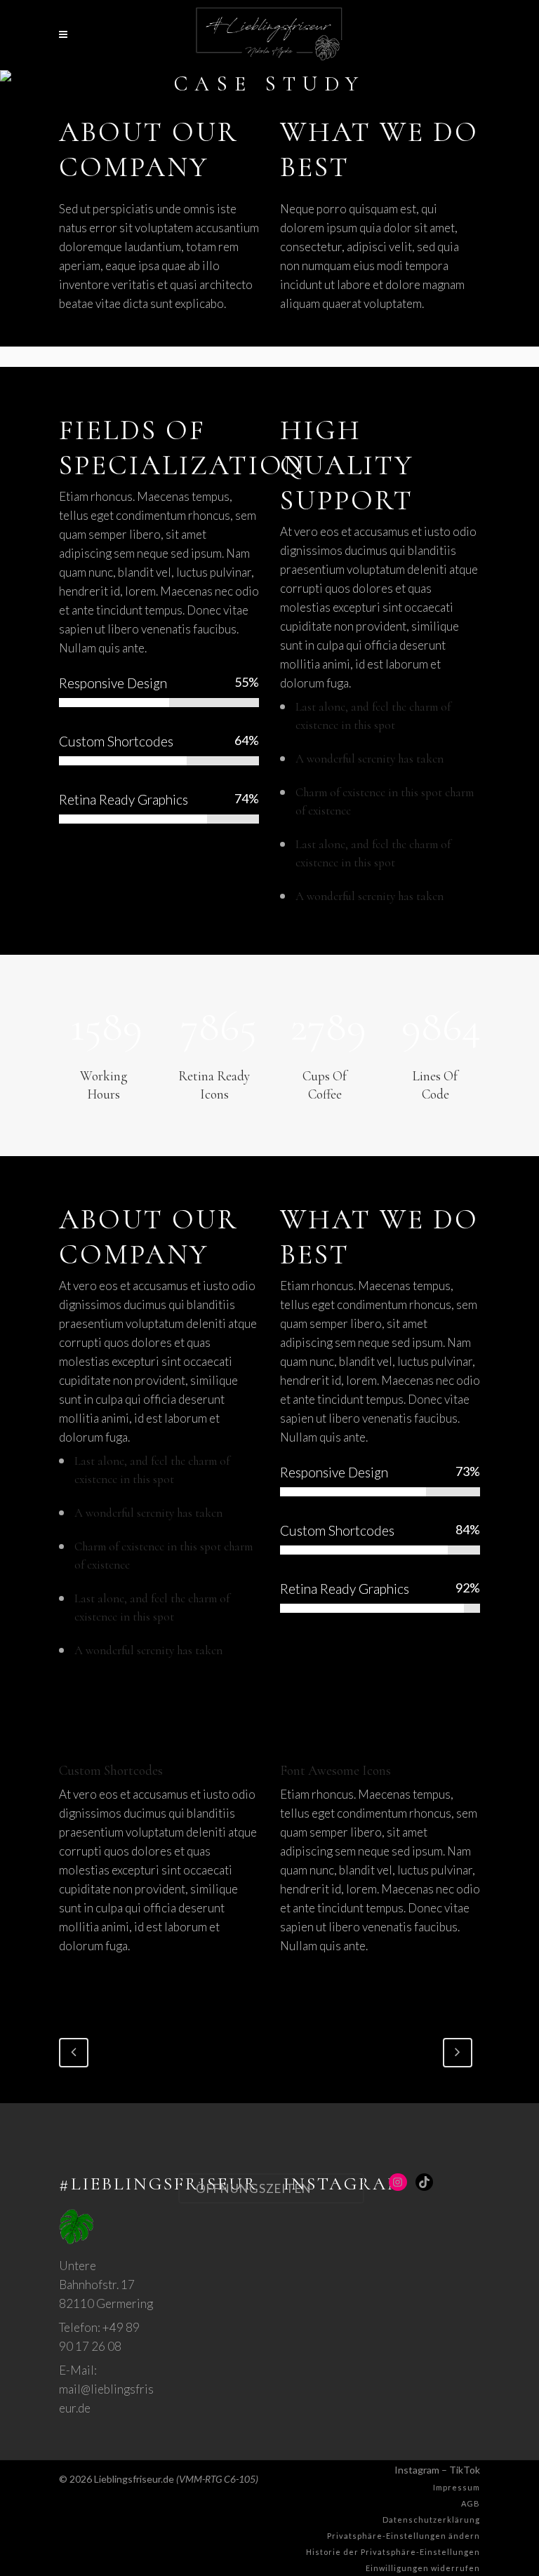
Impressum (457, 2487)
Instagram (417, 2470)
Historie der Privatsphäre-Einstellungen (393, 2552)
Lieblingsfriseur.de (134, 2479)
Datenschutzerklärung (431, 2520)
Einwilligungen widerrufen (423, 2568)
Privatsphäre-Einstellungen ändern (404, 2536)
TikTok (465, 2470)
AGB (471, 2503)
